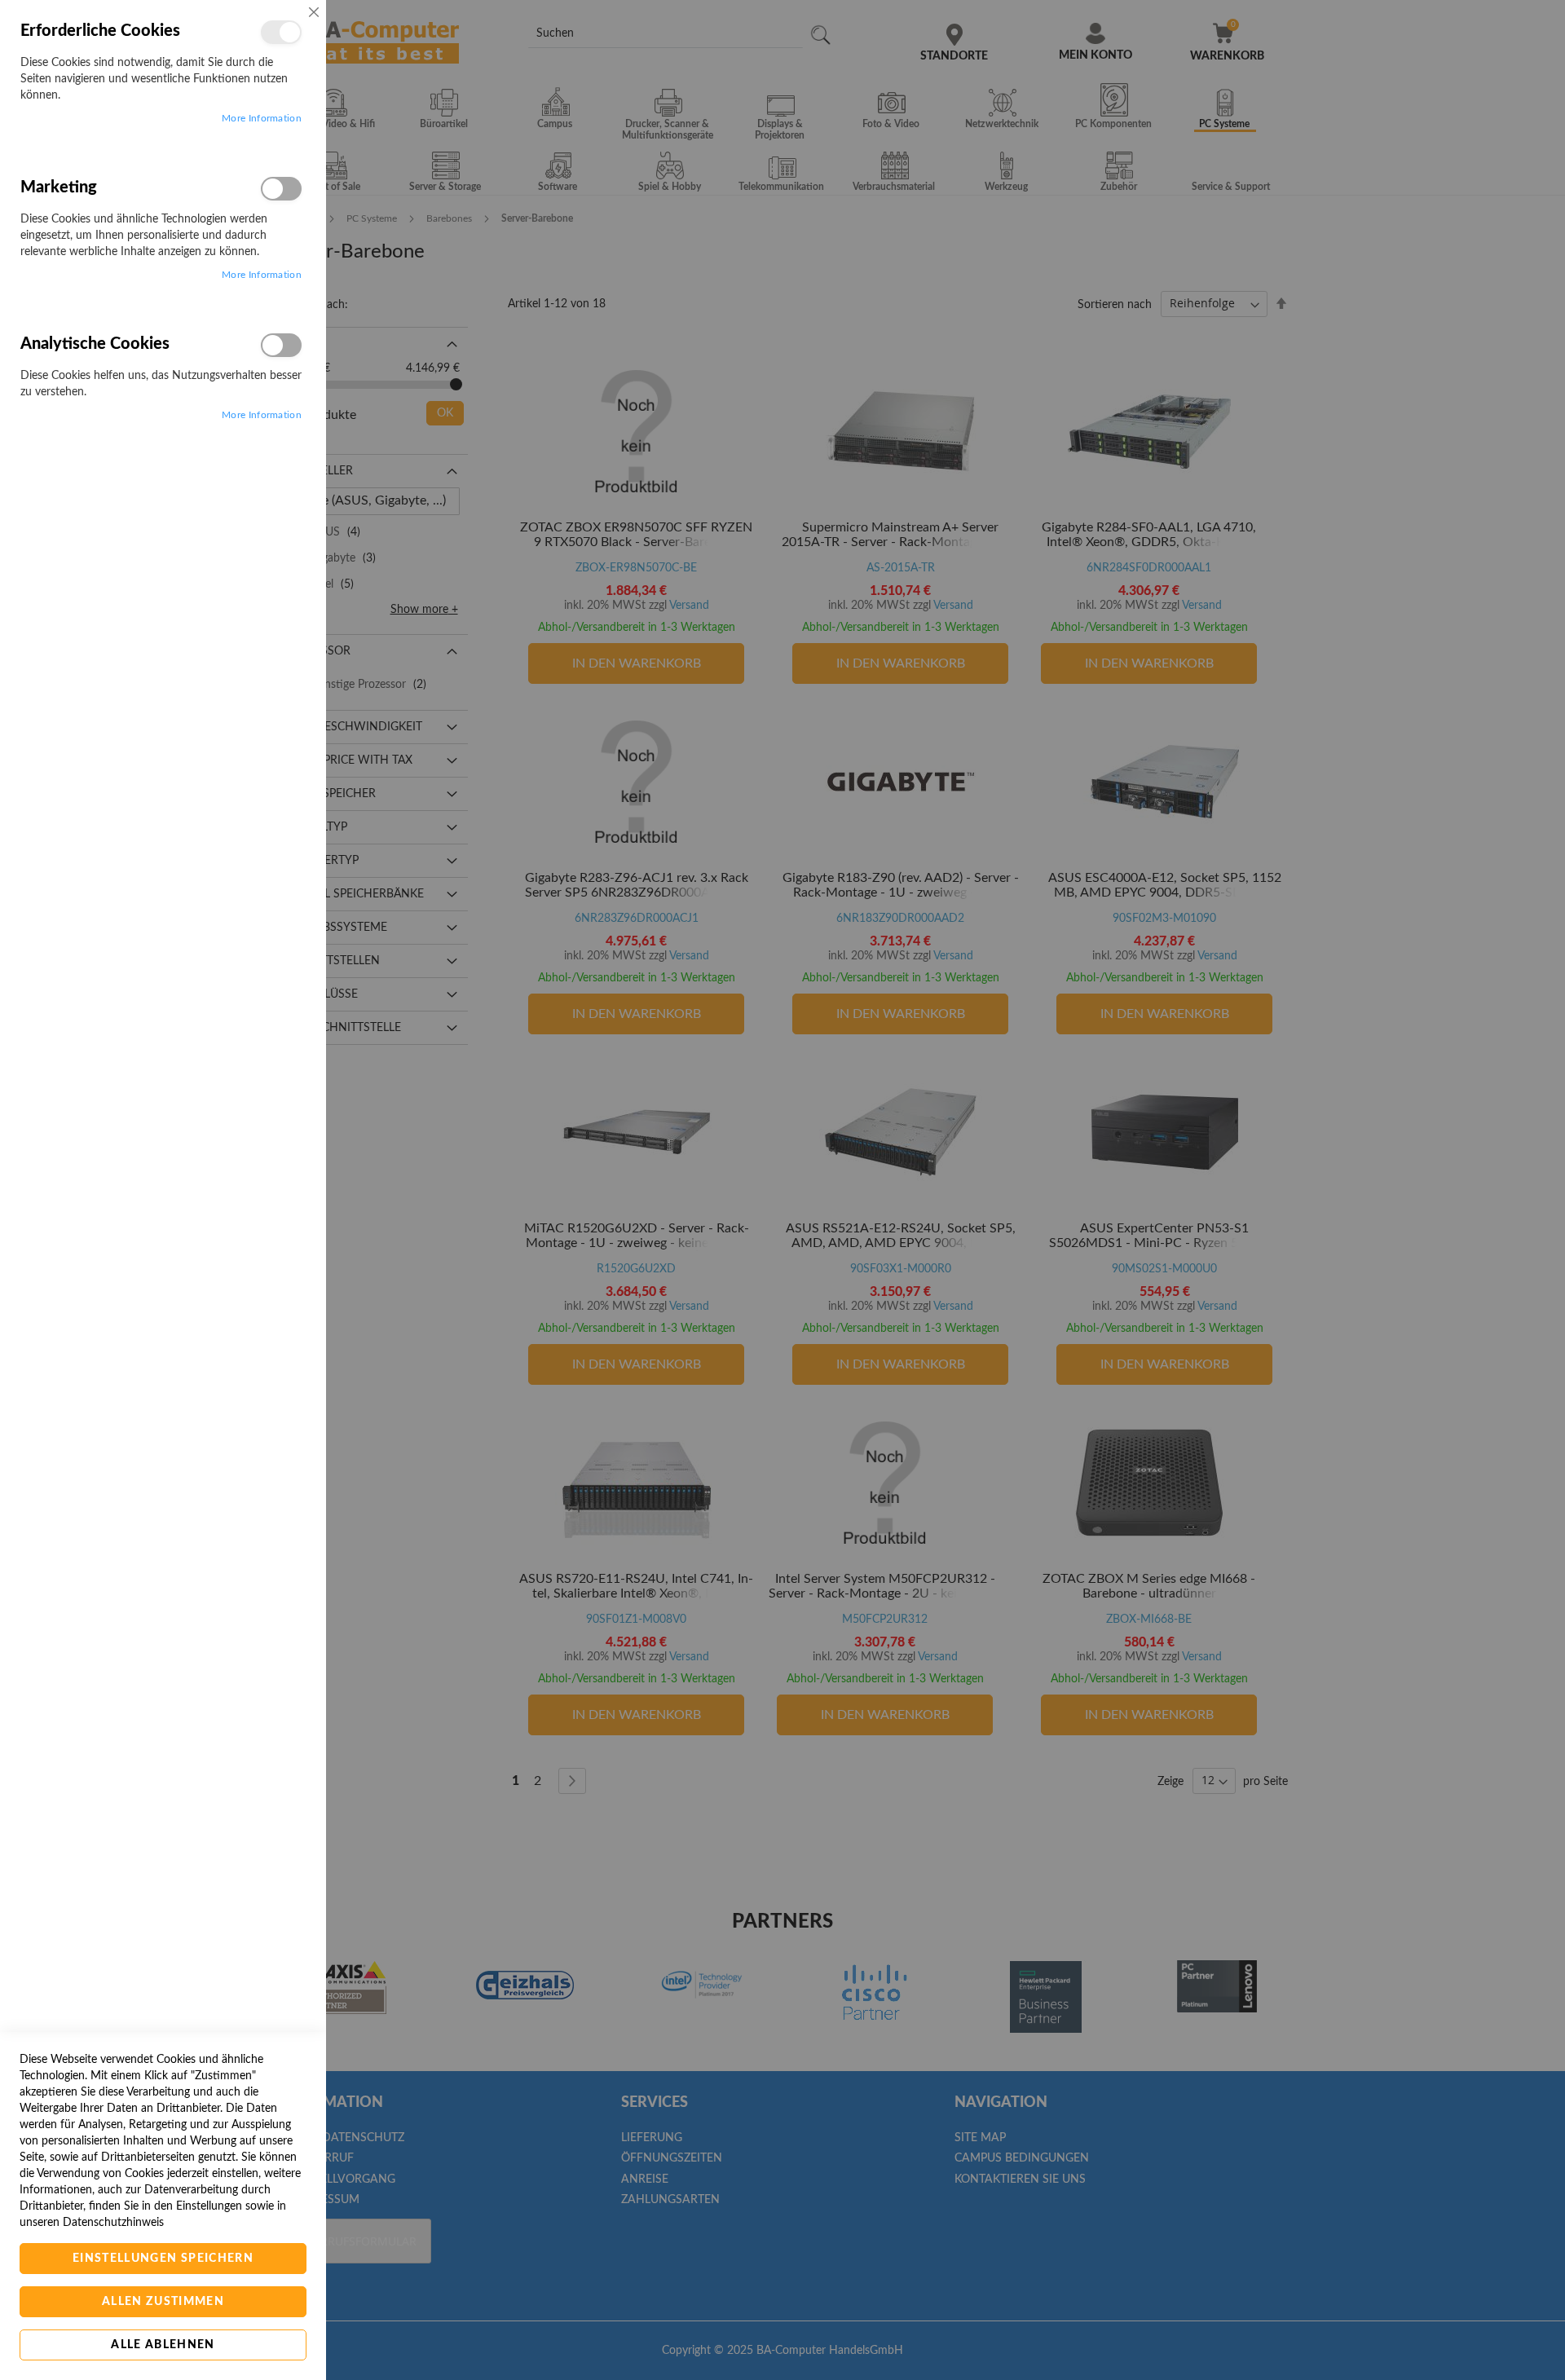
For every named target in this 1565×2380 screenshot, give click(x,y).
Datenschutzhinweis (113, 2223)
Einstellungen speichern (163, 2259)
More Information (262, 118)
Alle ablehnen (163, 2345)
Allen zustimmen (163, 2302)
